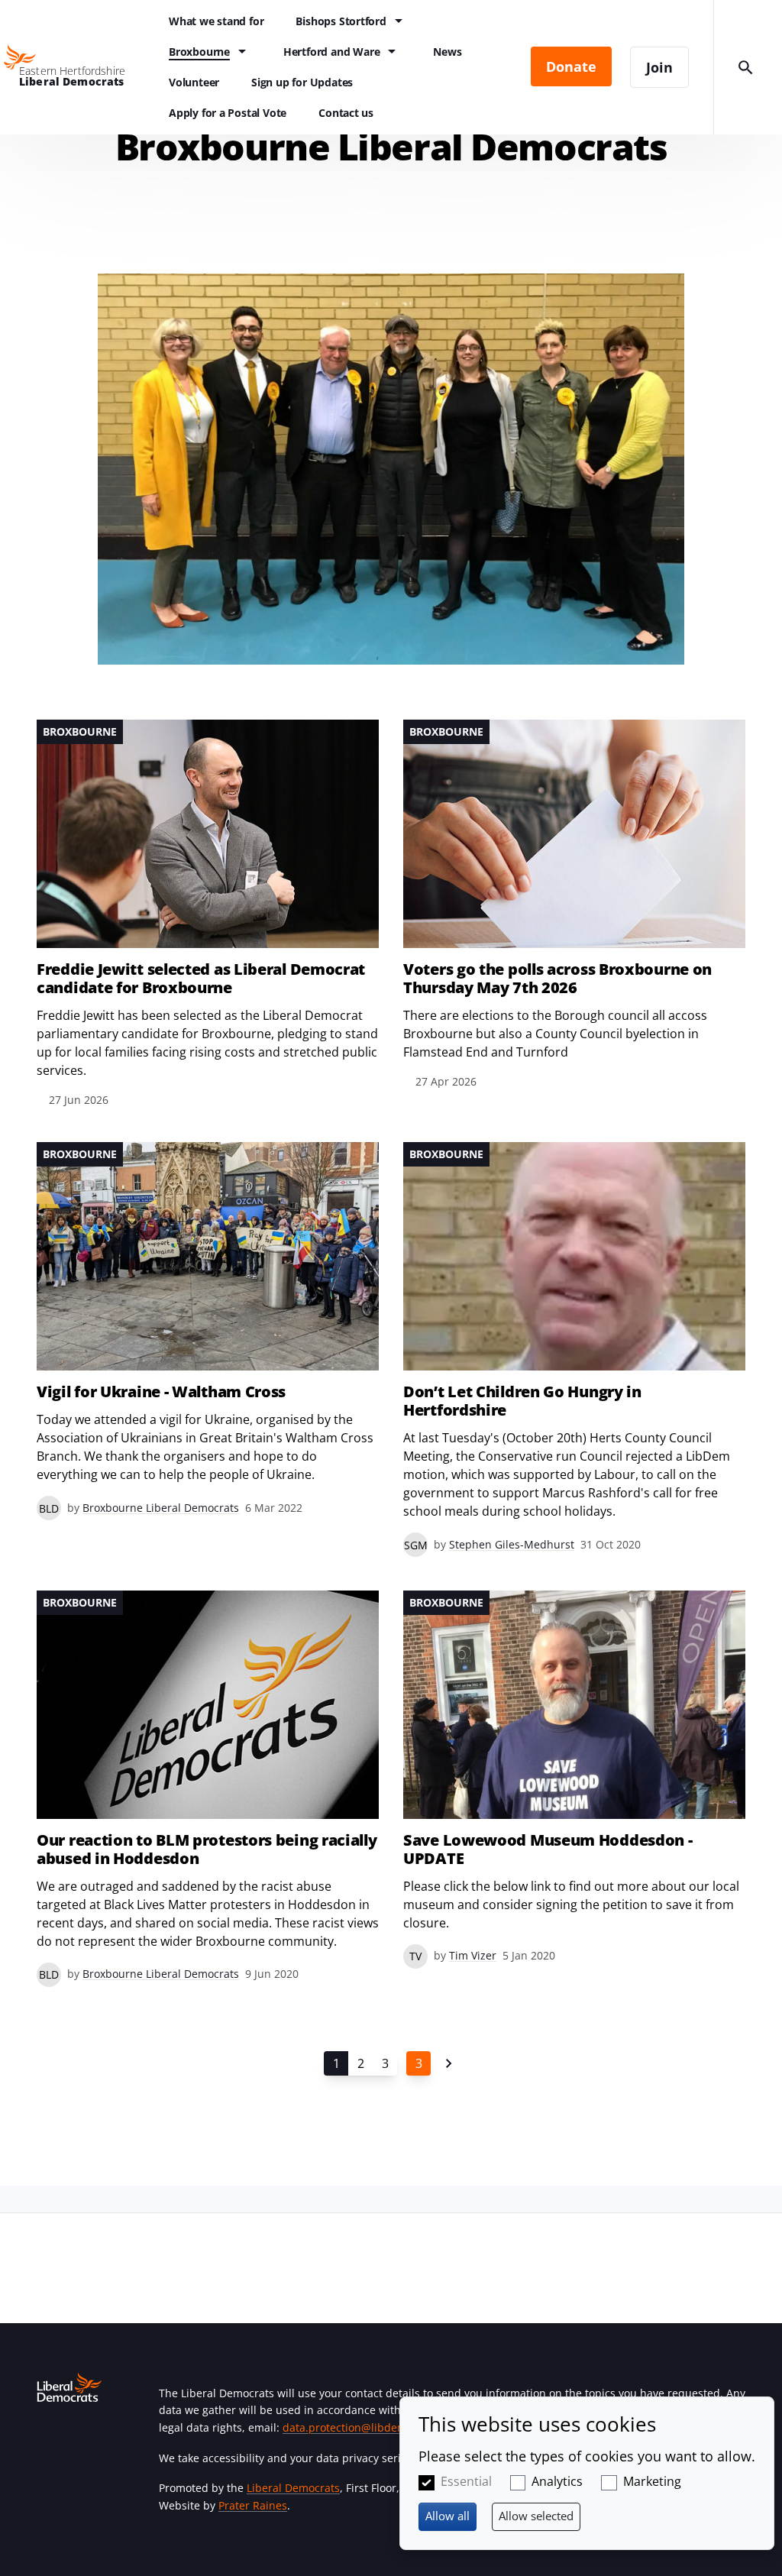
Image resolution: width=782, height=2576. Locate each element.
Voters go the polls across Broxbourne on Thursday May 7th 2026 (557, 979)
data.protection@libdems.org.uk (365, 2427)
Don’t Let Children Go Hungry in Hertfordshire (522, 1401)
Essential (466, 2481)
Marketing (652, 2481)
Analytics (557, 2481)
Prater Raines (253, 2505)
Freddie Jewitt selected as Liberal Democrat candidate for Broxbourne (201, 979)
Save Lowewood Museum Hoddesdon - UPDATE (548, 1849)
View (208, 914)
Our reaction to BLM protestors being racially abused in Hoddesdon (207, 1849)
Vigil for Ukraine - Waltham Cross (161, 1392)
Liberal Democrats (293, 2488)
